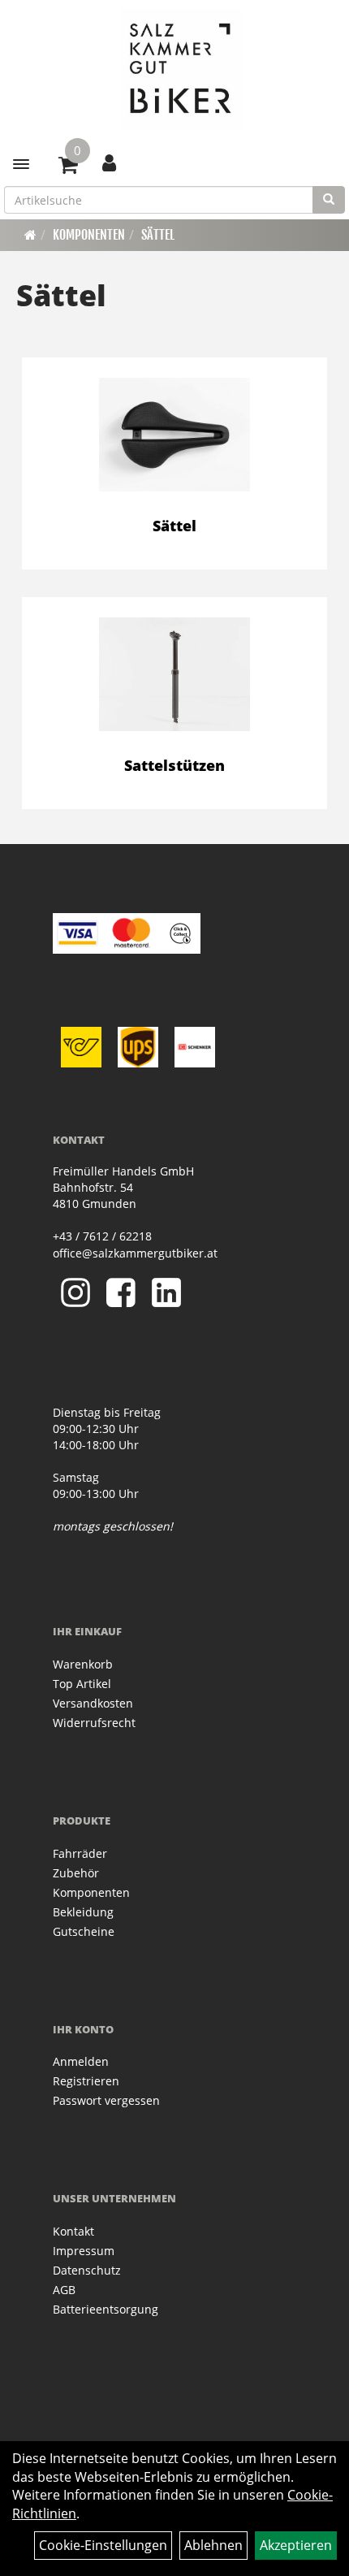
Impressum (84, 2251)
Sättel (158, 235)
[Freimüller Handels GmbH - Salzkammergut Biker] (181, 69)
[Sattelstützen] (174, 674)
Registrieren (86, 2081)
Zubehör (76, 1873)
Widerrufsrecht (94, 1723)
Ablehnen (213, 2545)
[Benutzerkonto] (109, 162)
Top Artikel (82, 1684)
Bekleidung (83, 1912)
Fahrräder (80, 1853)
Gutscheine (84, 1931)
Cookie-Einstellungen (103, 2545)
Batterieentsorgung (106, 2309)
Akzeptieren (296, 2545)
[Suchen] (329, 200)
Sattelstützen (174, 765)
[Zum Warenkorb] (68, 167)
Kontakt (73, 2231)
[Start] (30, 235)
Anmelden (81, 2061)
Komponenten (89, 235)
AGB (64, 2290)
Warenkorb (83, 1664)
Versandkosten (93, 1703)
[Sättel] (174, 435)
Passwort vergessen (106, 2100)
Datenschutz (87, 2270)
